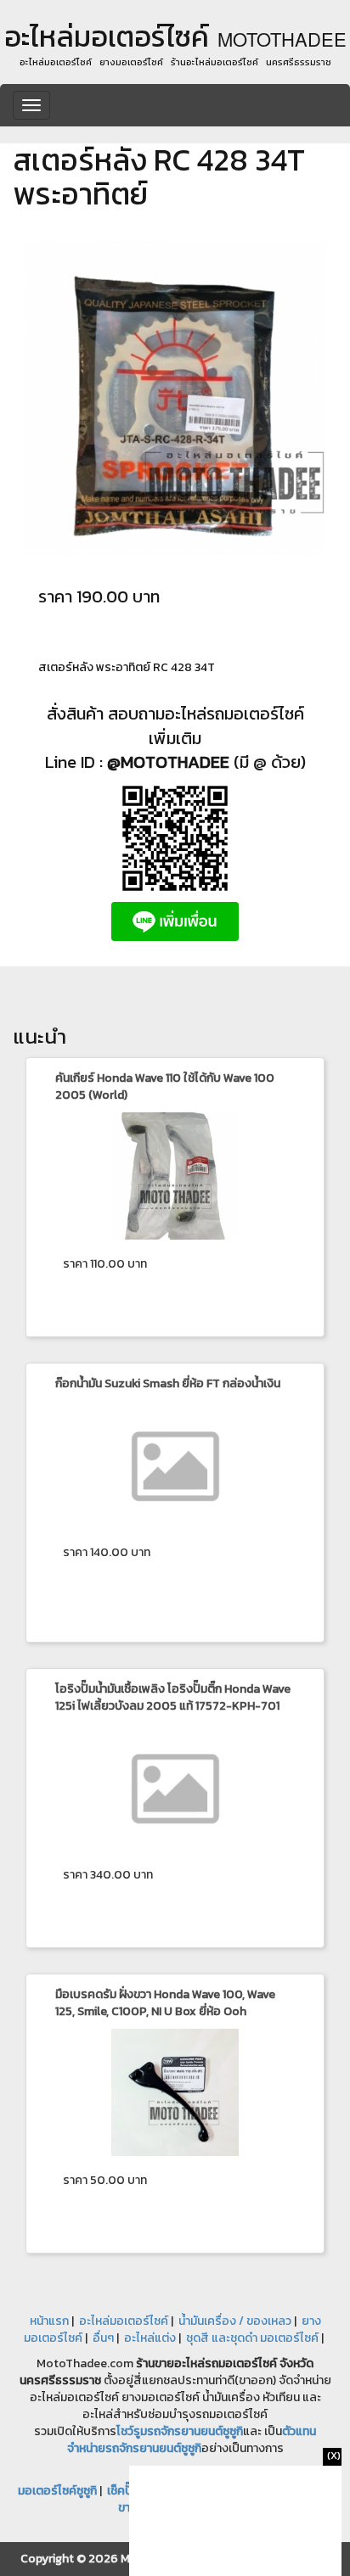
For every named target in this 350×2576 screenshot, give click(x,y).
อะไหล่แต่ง (150, 2338)
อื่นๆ (103, 2338)
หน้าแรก (49, 2321)
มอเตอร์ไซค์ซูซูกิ (57, 2491)
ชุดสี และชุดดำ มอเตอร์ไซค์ (252, 2338)
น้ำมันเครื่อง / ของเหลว (235, 2321)
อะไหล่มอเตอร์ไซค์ (124, 2321)
